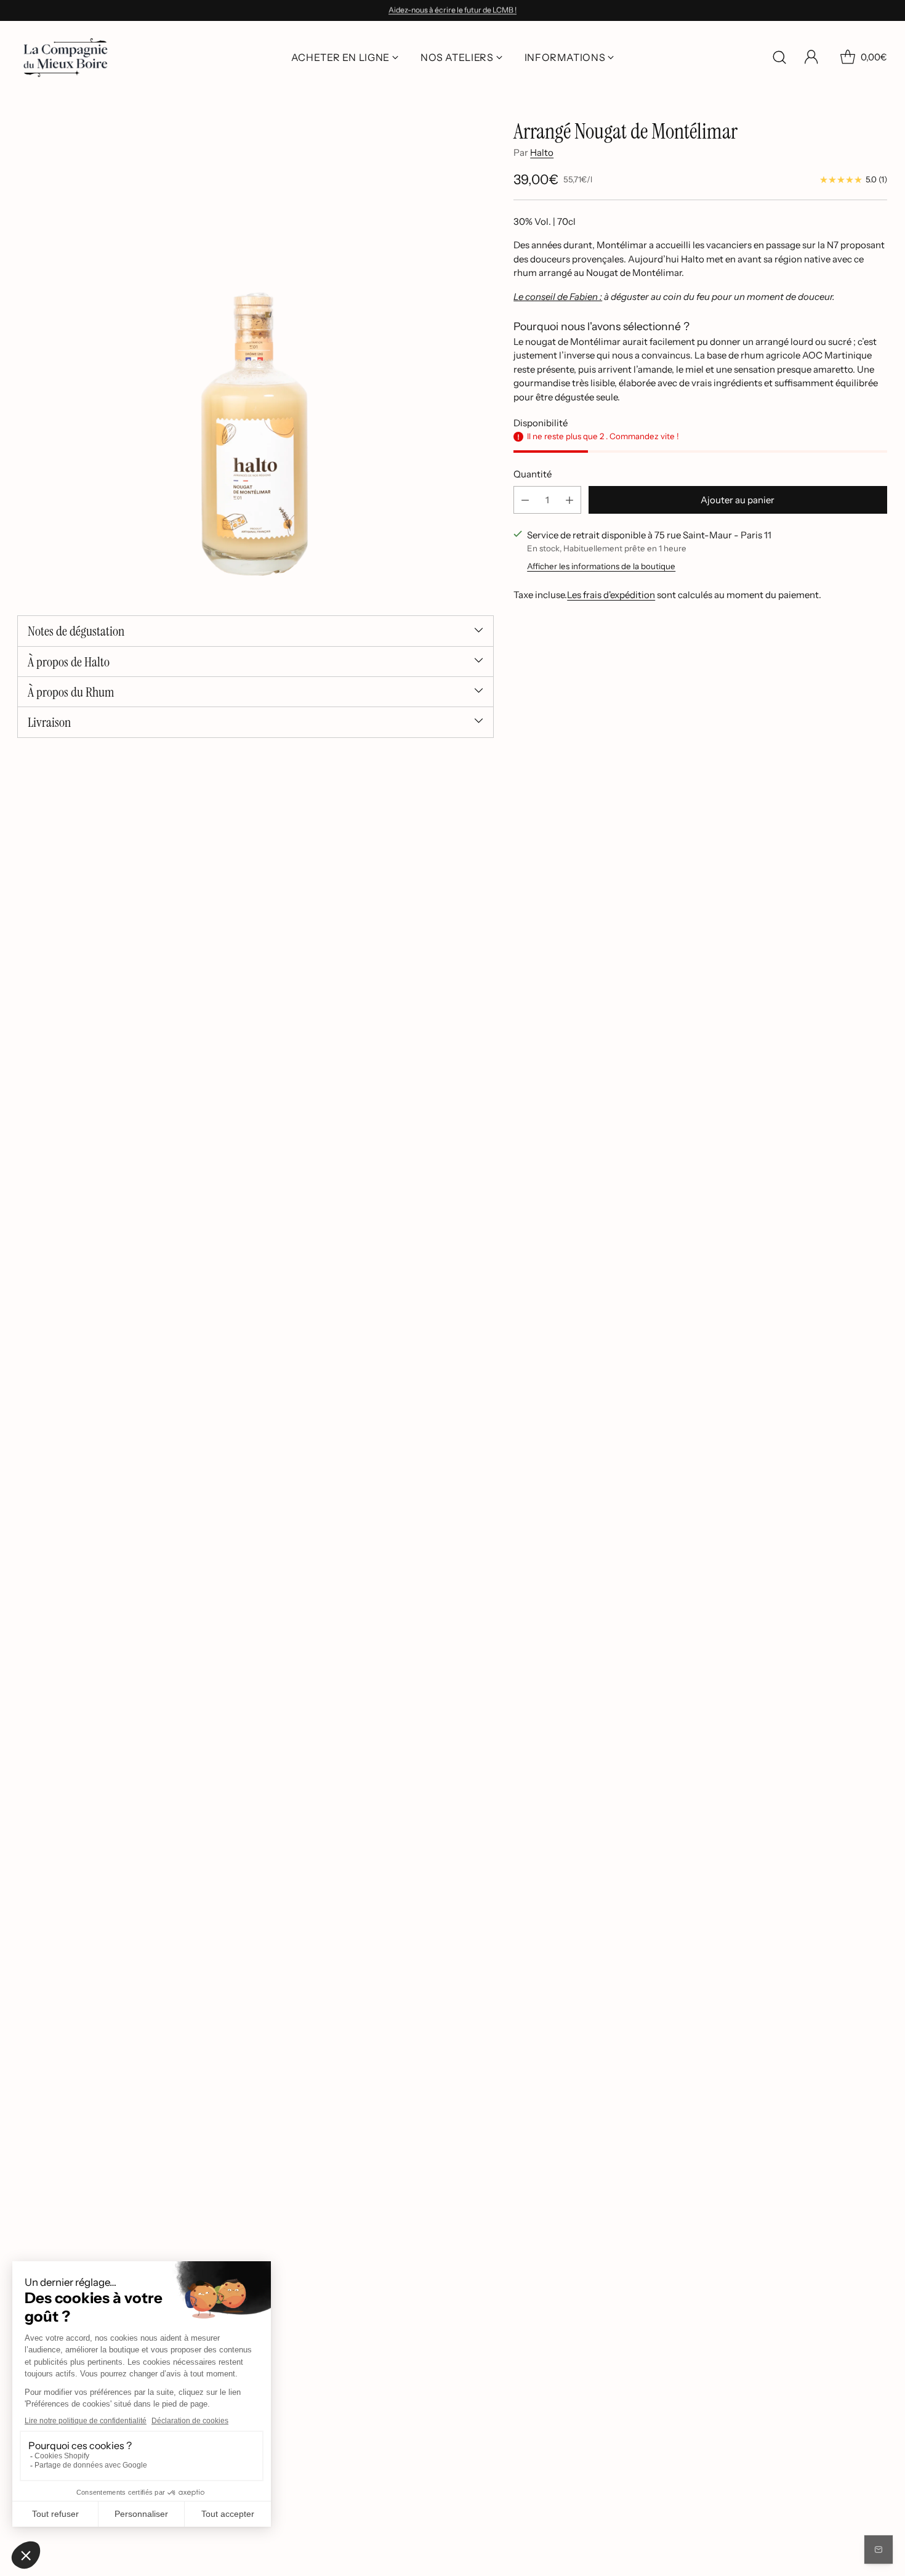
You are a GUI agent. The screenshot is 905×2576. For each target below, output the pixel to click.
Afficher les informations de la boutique (601, 567)
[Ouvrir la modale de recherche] (779, 57)
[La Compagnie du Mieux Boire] (66, 58)
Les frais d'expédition (611, 595)
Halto (542, 152)
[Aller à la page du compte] (811, 57)
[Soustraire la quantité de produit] (525, 500)
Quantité (533, 474)
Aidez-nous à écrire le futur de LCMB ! (452, 10)
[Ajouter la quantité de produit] (569, 500)
